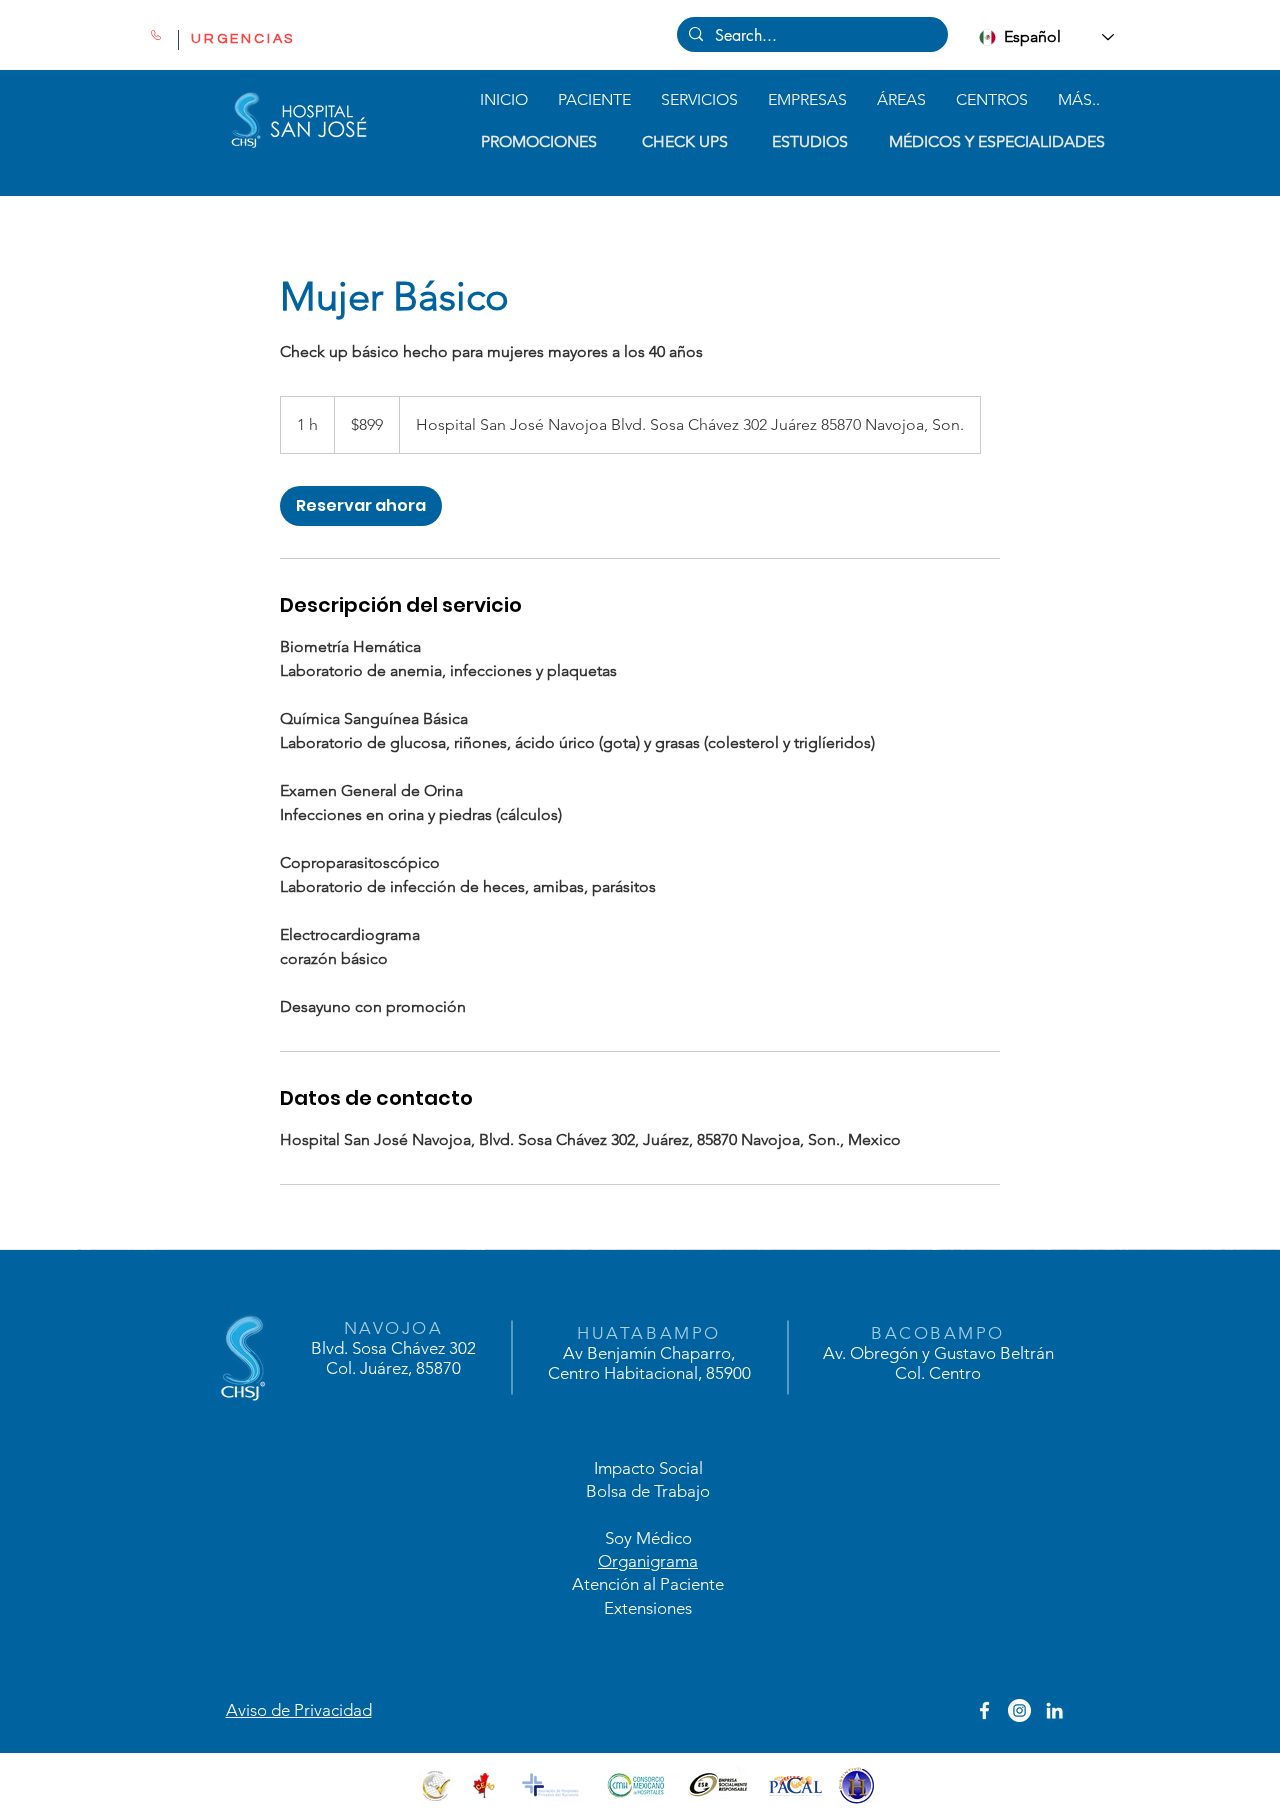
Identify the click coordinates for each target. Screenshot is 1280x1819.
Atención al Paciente (648, 1584)
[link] (361, 506)
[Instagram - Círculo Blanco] (1019, 1710)
